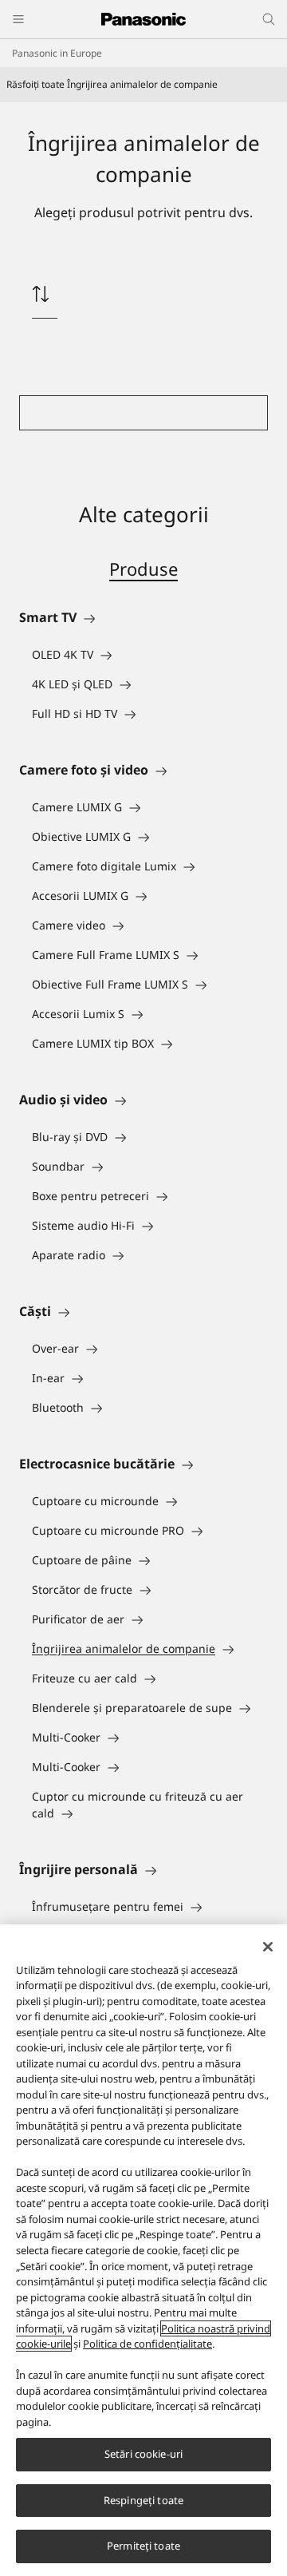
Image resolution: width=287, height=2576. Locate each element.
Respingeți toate (143, 2500)
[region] (143, 2250)
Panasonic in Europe (57, 53)
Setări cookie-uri (143, 2454)
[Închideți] (268, 1947)
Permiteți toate (143, 2546)
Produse (143, 569)
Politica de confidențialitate (147, 2344)
